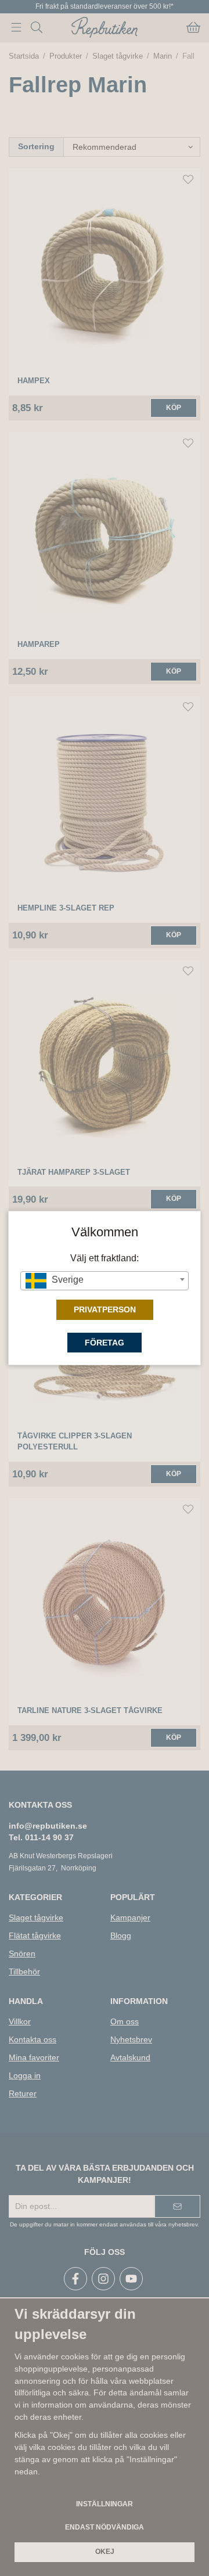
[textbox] (104, 1280)
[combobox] (104, 1281)
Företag (105, 1343)
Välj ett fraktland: (105, 1258)
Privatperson (105, 1309)
